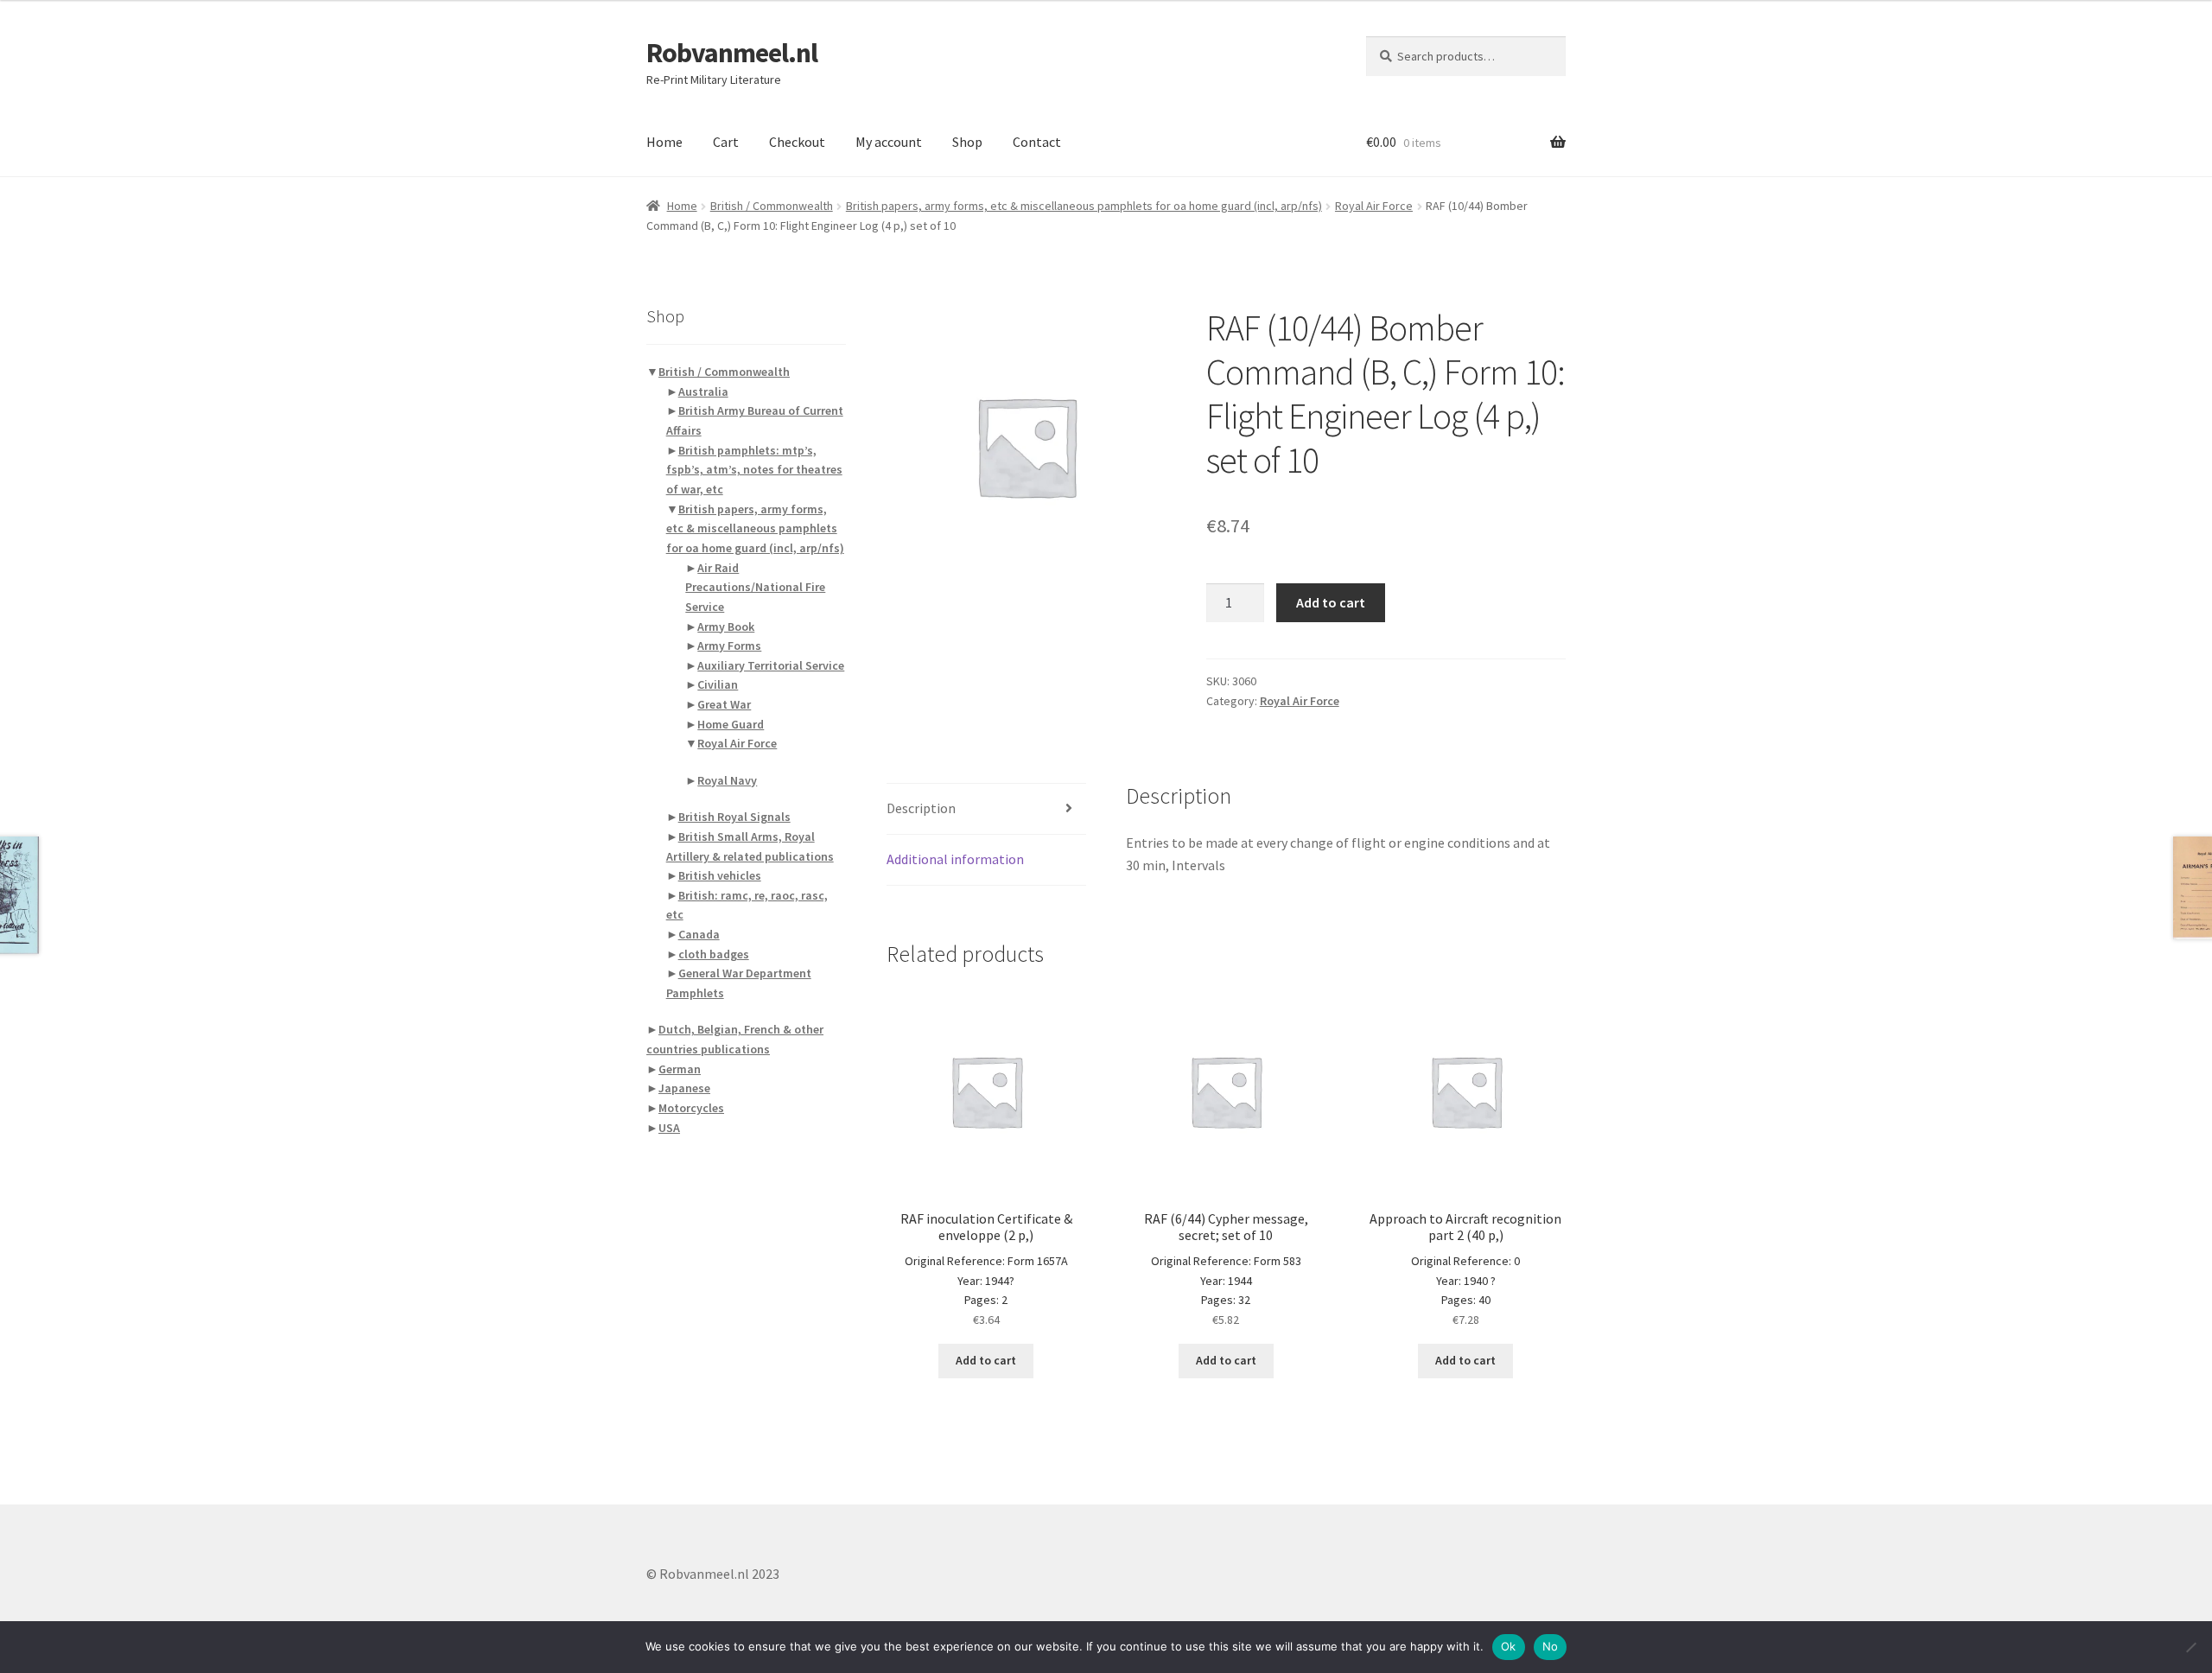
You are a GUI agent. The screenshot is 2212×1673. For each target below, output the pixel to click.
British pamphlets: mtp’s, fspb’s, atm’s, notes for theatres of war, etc (754, 470)
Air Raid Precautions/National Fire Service (755, 587)
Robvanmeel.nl (732, 53)
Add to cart (1331, 602)
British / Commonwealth (772, 206)
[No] (2190, 1647)
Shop (967, 142)
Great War (724, 704)
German (680, 1069)
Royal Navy (727, 780)
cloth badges (714, 954)
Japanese (684, 1088)
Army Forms (729, 646)
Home (664, 142)
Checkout (797, 142)
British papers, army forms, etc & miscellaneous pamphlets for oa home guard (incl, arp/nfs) (1084, 206)
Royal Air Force (1374, 206)
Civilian (718, 684)
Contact (1037, 142)
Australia (703, 391)
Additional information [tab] (955, 859)
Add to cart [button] (986, 1360)
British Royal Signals (734, 817)
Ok (1509, 1646)
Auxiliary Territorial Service (771, 665)
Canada (699, 934)
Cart (726, 142)
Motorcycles (691, 1108)
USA (669, 1128)
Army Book (726, 627)
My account (889, 142)
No (1551, 1646)
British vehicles (720, 875)
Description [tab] (921, 808)
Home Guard (731, 724)
